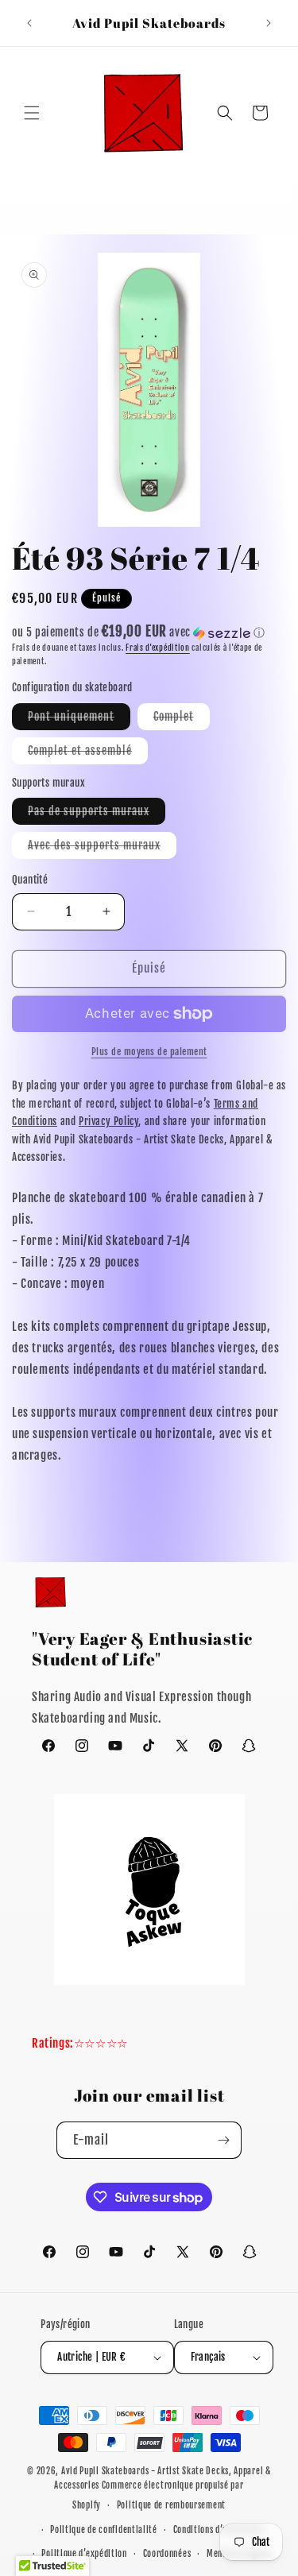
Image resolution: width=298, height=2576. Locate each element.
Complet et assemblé (88, 754)
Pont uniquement (79, 719)
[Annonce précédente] (29, 23)
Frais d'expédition (158, 648)
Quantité (30, 880)
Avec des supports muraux (102, 848)
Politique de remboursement (171, 2505)
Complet (182, 719)
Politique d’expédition (84, 2554)
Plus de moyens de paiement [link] (149, 1052)
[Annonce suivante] (269, 23)
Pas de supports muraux (97, 814)
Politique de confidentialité (104, 2530)
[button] (32, 113)
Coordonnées (167, 2554)
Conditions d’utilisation (219, 2530)
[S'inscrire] (223, 2140)
